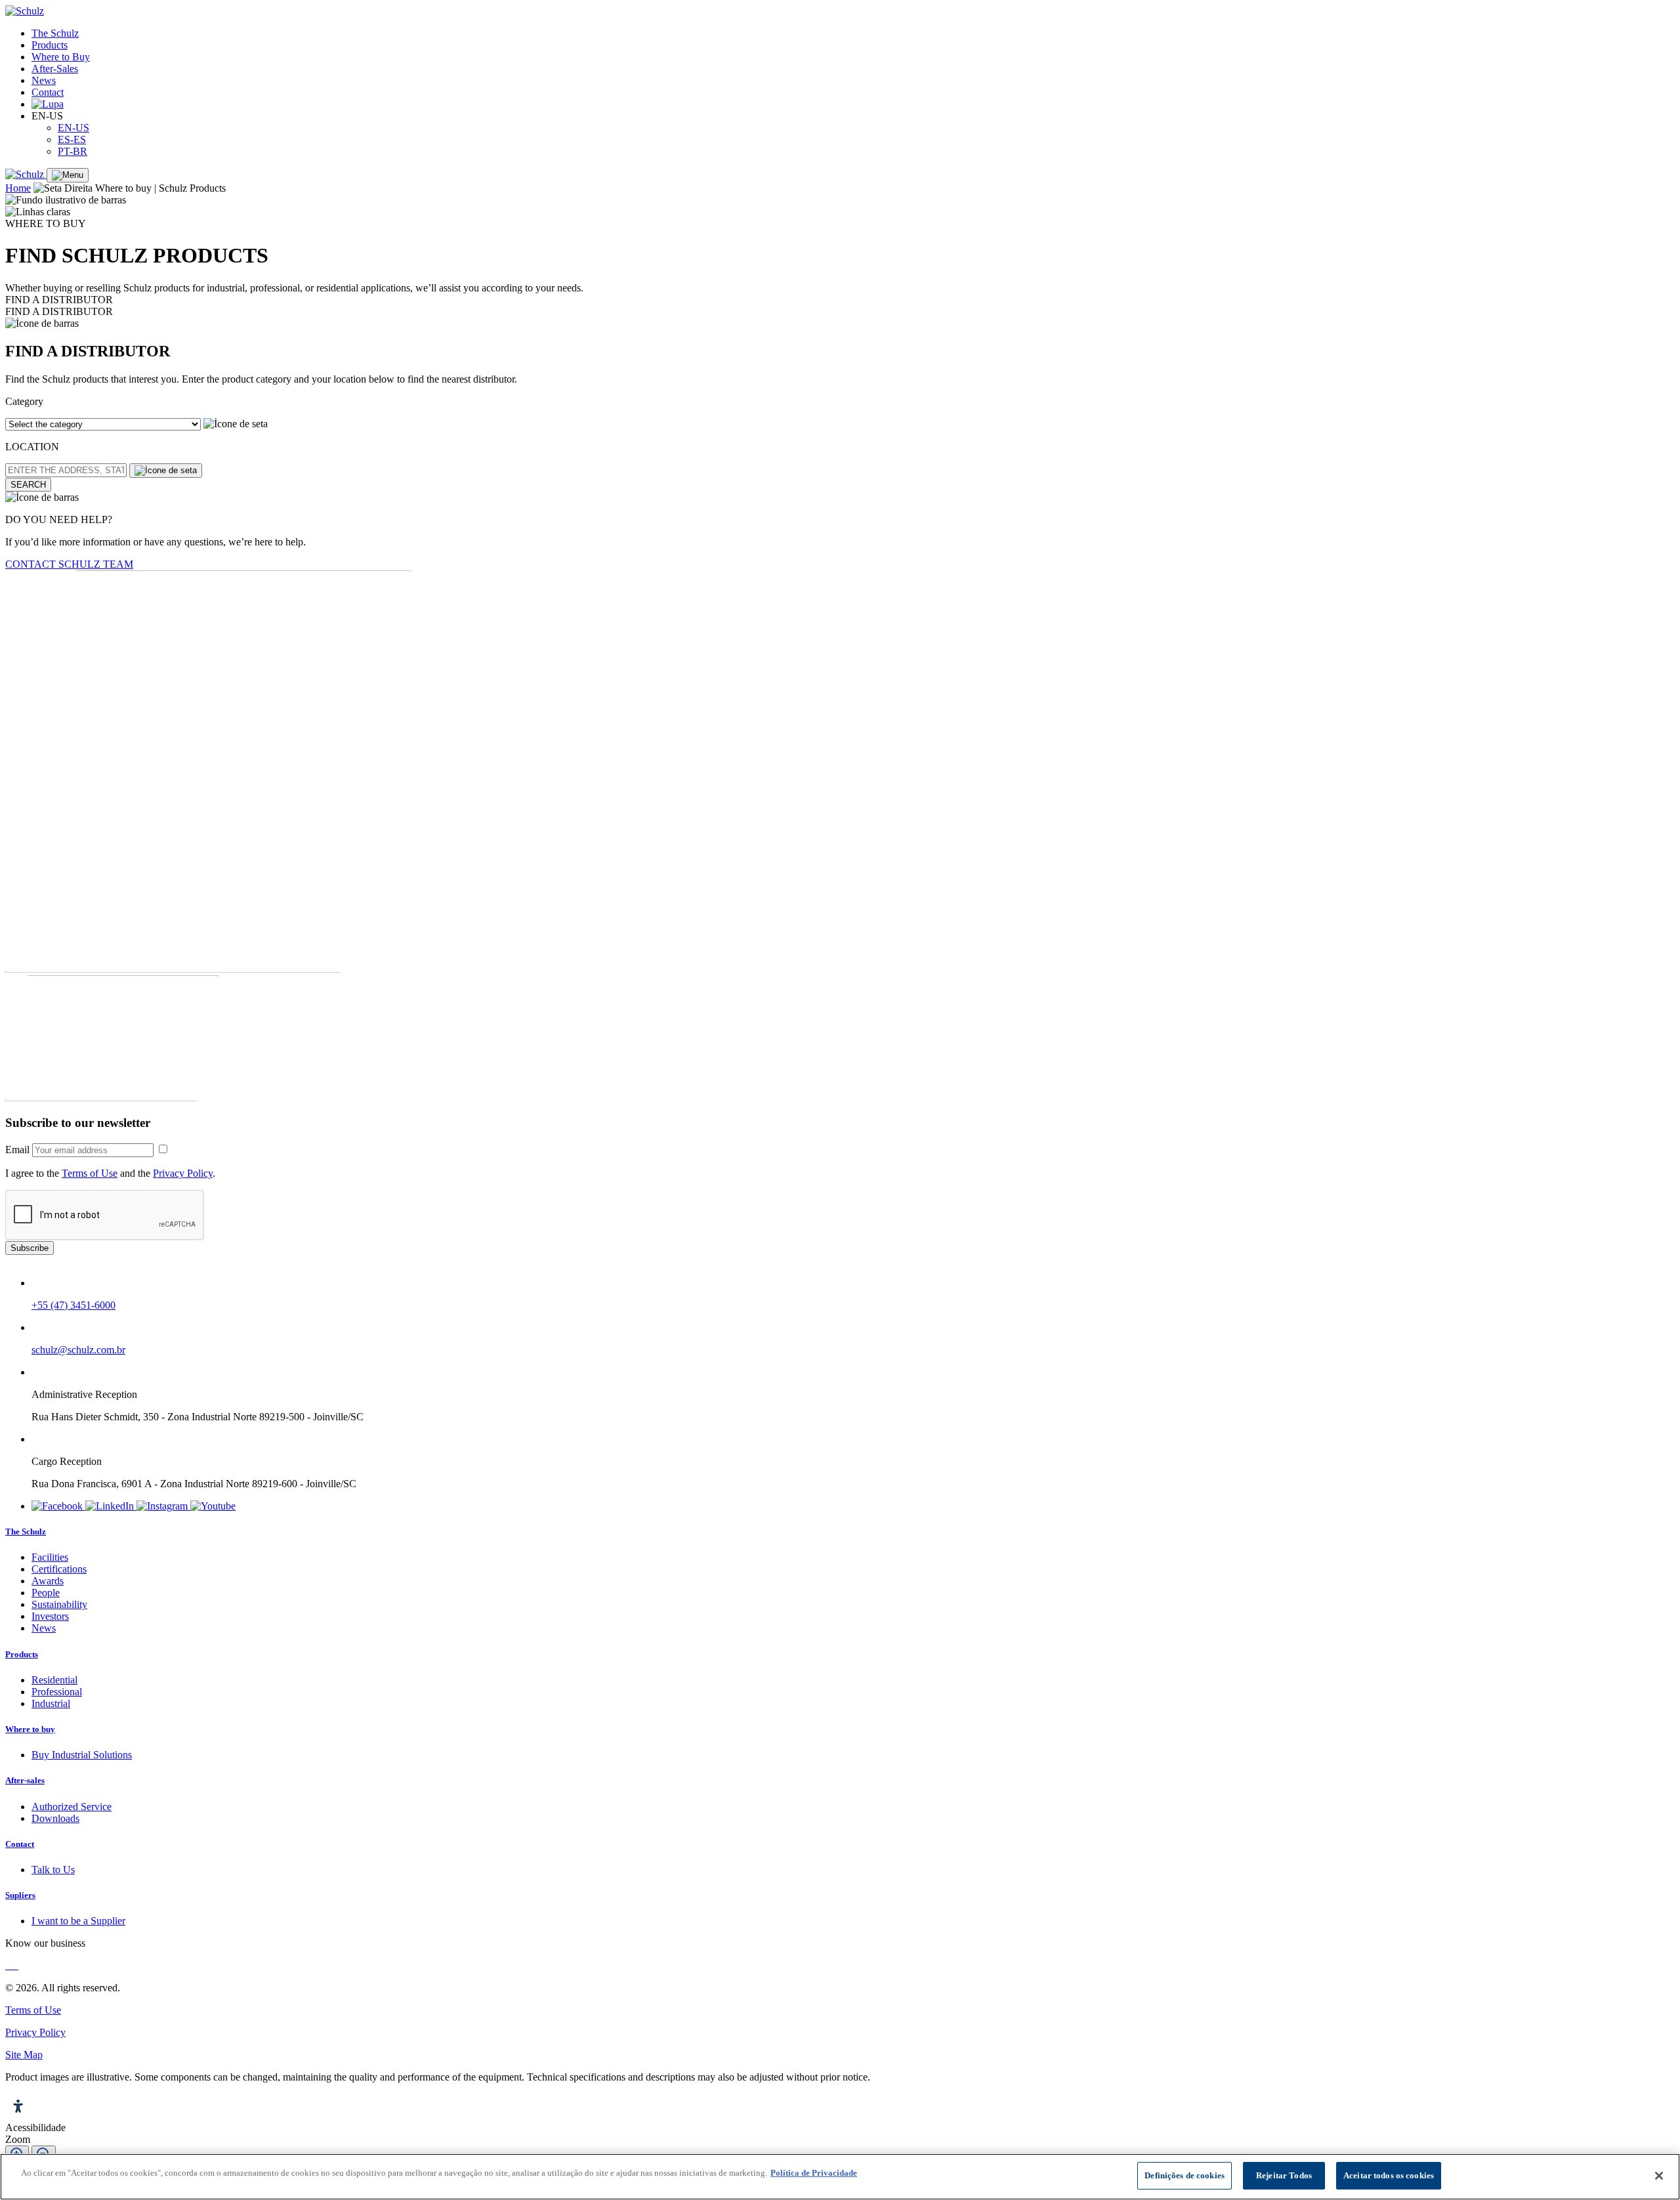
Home (18, 188)
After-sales (25, 1780)
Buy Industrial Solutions (82, 1755)
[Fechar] (1659, 2176)
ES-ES (72, 139)
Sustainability (59, 1604)
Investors (50, 1616)
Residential (54, 1680)
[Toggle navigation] (68, 175)
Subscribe (30, 1248)
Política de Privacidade (814, 2173)
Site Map (24, 2055)
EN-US (73, 128)
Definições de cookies (1185, 2175)
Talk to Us (53, 1870)
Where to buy (30, 1729)
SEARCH (28, 485)
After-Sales (55, 69)
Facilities (50, 1557)
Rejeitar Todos (1284, 2175)
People (46, 1593)
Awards (48, 1581)
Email (17, 1150)
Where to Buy (61, 57)
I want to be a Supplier (78, 1921)
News (44, 80)
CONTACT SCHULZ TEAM (69, 564)
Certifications (59, 1569)
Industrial (51, 1703)
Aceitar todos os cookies (1389, 2175)
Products (50, 45)
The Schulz (55, 33)
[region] (840, 2177)
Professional (57, 1692)
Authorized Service (72, 1807)
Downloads (55, 1818)
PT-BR (73, 151)
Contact (48, 92)
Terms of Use (90, 1173)
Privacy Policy (183, 1173)
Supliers (20, 1895)
